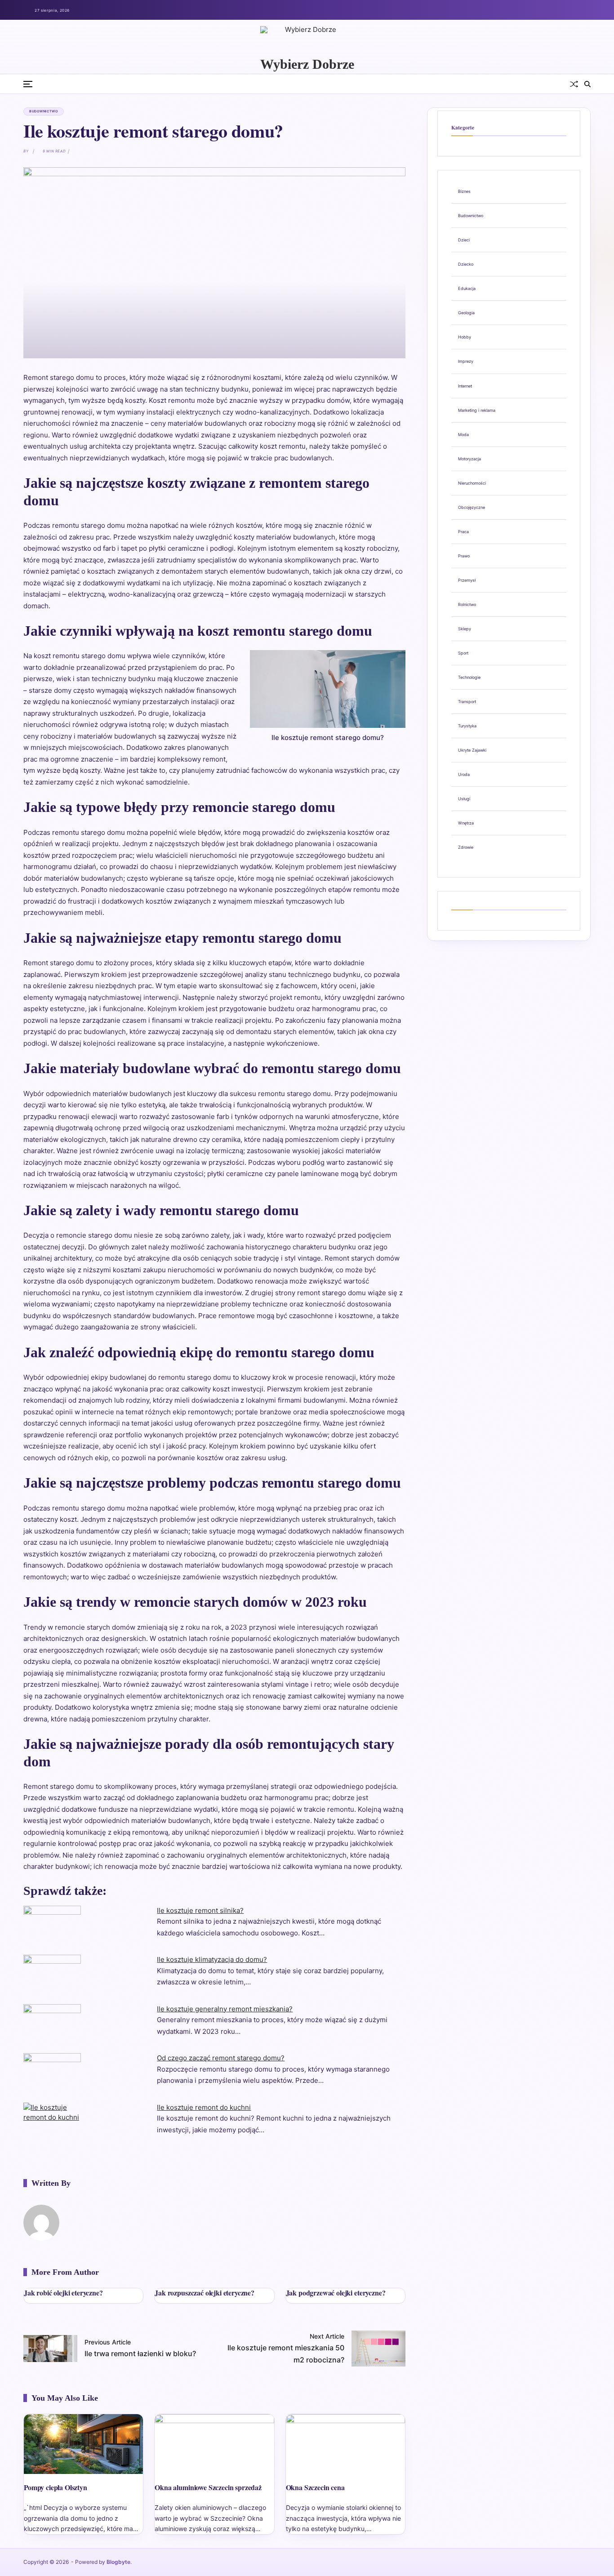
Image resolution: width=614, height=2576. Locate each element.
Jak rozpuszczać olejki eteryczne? (205, 2293)
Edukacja (467, 288)
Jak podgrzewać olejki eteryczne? (336, 2293)
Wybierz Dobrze (307, 64)
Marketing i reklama (477, 410)
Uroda (464, 774)
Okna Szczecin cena (315, 2487)
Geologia (466, 313)
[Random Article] (574, 84)
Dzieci (464, 240)
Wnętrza (466, 823)
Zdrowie (466, 847)
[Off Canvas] (28, 84)
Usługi (464, 799)
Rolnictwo (467, 604)
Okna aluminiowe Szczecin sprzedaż (208, 2487)
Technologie (469, 677)
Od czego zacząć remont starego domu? (221, 2058)
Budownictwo (44, 111)
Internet (465, 386)
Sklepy (465, 629)
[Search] (587, 84)
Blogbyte (118, 2562)
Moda (463, 435)
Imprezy (466, 361)
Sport (463, 653)
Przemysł (467, 580)
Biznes (464, 191)
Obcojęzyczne (472, 507)
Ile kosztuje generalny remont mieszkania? (225, 2009)
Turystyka (467, 726)
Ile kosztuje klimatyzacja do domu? (212, 1959)
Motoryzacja (469, 459)
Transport (467, 702)
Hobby (465, 337)
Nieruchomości (472, 483)
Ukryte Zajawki (472, 750)
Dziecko (466, 264)
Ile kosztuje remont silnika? (200, 1910)
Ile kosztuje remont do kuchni (204, 2107)
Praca (463, 532)
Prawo (464, 556)
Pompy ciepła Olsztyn (56, 2487)
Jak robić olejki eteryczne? (63, 2293)
